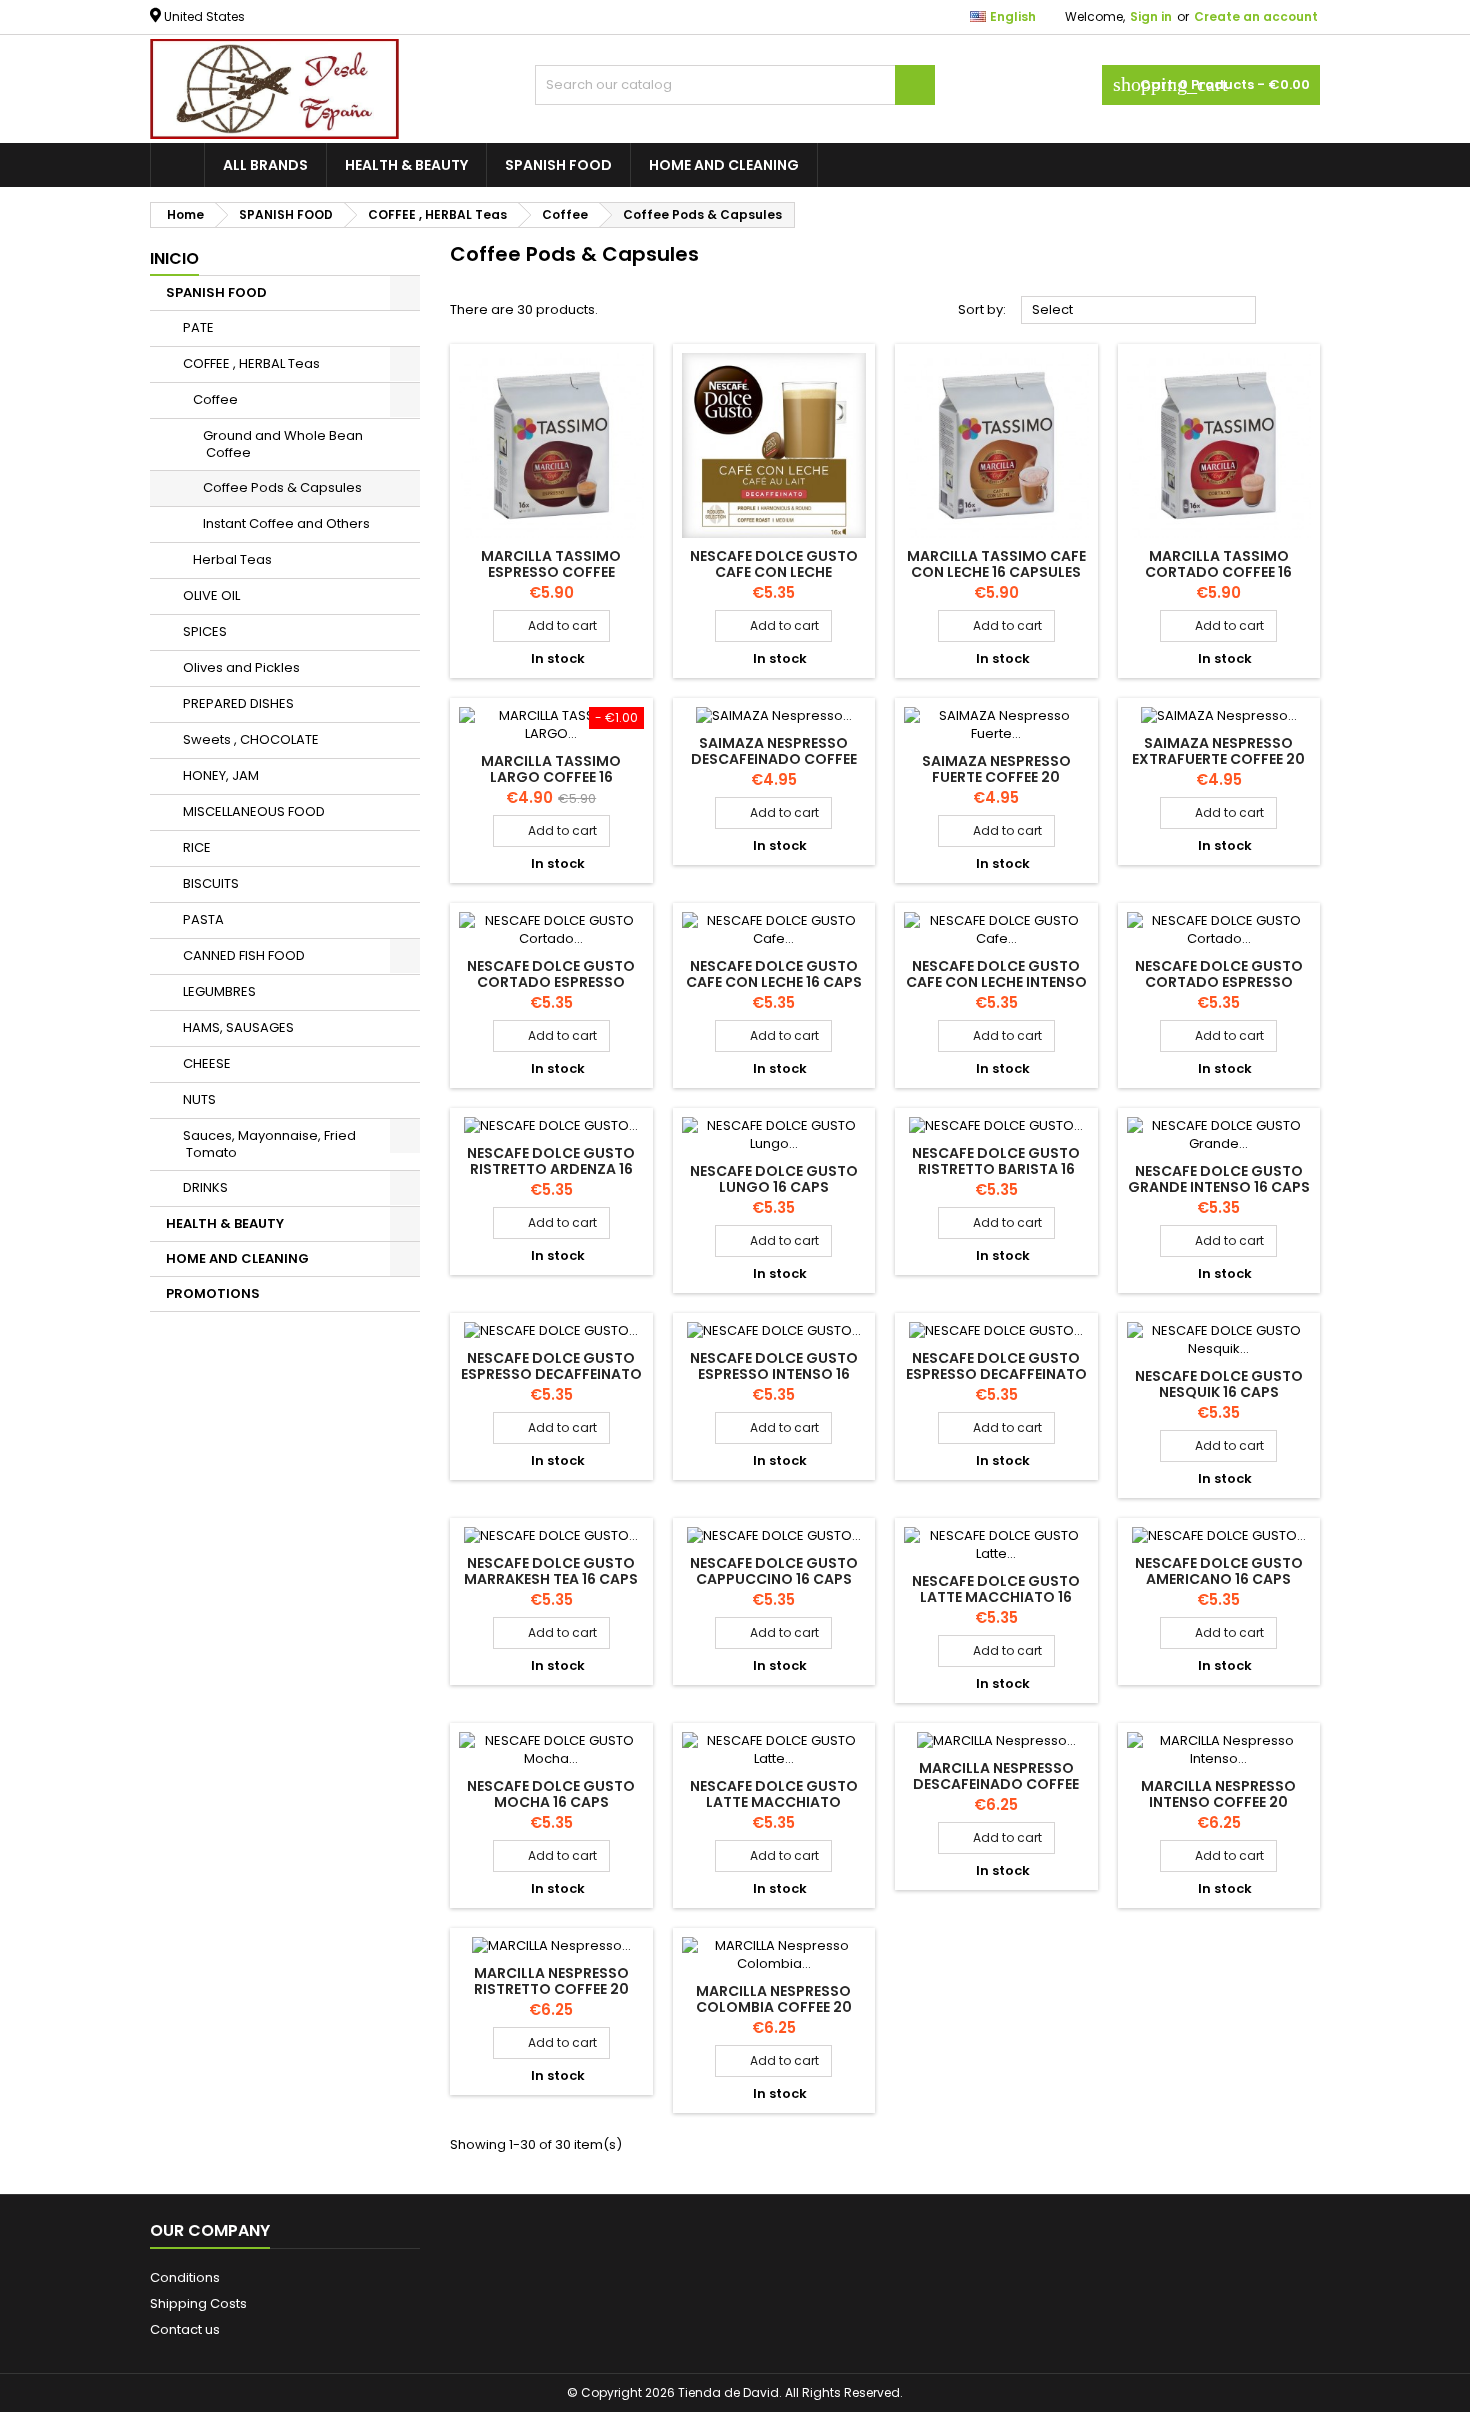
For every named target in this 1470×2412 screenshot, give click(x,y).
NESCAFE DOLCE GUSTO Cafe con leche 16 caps (774, 974)
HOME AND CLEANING (724, 165)
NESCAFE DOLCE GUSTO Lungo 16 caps (774, 1179)
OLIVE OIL (211, 595)
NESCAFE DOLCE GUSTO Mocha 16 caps (551, 1794)
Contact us (185, 2329)
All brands (265, 165)
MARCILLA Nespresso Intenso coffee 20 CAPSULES (1218, 1802)
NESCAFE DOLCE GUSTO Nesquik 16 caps (1219, 1384)
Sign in (1151, 16)
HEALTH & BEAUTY (406, 165)
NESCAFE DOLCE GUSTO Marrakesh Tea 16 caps (551, 1571)
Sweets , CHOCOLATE (251, 739)
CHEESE (207, 1063)
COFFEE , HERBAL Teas (251, 363)
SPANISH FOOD (558, 165)
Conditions (185, 2277)
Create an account (1256, 16)
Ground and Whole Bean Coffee (283, 444)
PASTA (203, 919)
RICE (197, 847)
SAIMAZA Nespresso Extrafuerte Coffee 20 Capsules (1218, 759)
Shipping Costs (198, 2303)
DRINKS (205, 1187)
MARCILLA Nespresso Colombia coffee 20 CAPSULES (774, 2007)
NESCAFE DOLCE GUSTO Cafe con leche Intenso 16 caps (996, 982)
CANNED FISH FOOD (244, 955)
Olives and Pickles (241, 667)
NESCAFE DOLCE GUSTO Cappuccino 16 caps (774, 1571)
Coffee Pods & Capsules (282, 487)
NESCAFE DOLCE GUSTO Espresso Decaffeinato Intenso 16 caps (551, 1374)
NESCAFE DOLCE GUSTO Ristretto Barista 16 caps (996, 1169)
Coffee (215, 399)
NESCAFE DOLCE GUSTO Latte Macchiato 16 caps (996, 1597)
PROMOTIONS (213, 1293)
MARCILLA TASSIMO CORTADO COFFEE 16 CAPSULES (1218, 572)
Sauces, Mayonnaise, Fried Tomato (269, 1144)
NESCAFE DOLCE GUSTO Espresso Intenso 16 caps (774, 1374)
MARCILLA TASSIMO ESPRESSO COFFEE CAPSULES (551, 572)
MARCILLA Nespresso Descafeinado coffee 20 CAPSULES (996, 1784)
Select (1139, 311)
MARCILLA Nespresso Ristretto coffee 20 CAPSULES (551, 1989)
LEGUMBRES (219, 991)
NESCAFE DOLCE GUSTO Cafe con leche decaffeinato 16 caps (774, 572)
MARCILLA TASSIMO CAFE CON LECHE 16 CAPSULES (996, 564)
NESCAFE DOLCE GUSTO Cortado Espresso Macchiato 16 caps (1219, 982)
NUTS (199, 1099)
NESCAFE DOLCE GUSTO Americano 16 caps (1219, 1571)
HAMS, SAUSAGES (238, 1027)
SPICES (205, 631)
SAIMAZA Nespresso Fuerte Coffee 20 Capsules (996, 777)
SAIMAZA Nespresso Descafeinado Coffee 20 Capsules (774, 759)
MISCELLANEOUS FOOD (254, 811)
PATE (198, 327)
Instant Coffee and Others (286, 523)
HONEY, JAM (221, 775)
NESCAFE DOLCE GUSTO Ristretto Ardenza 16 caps (551, 1169)
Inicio (174, 258)
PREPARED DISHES (238, 703)
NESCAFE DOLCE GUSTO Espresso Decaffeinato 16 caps (996, 1374)
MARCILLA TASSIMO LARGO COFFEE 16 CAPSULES (551, 777)
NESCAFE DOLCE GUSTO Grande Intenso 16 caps (1219, 1179)
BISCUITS (211, 883)
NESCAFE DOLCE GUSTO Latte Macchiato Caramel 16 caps (774, 1802)
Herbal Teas (232, 559)
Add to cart (551, 625)
